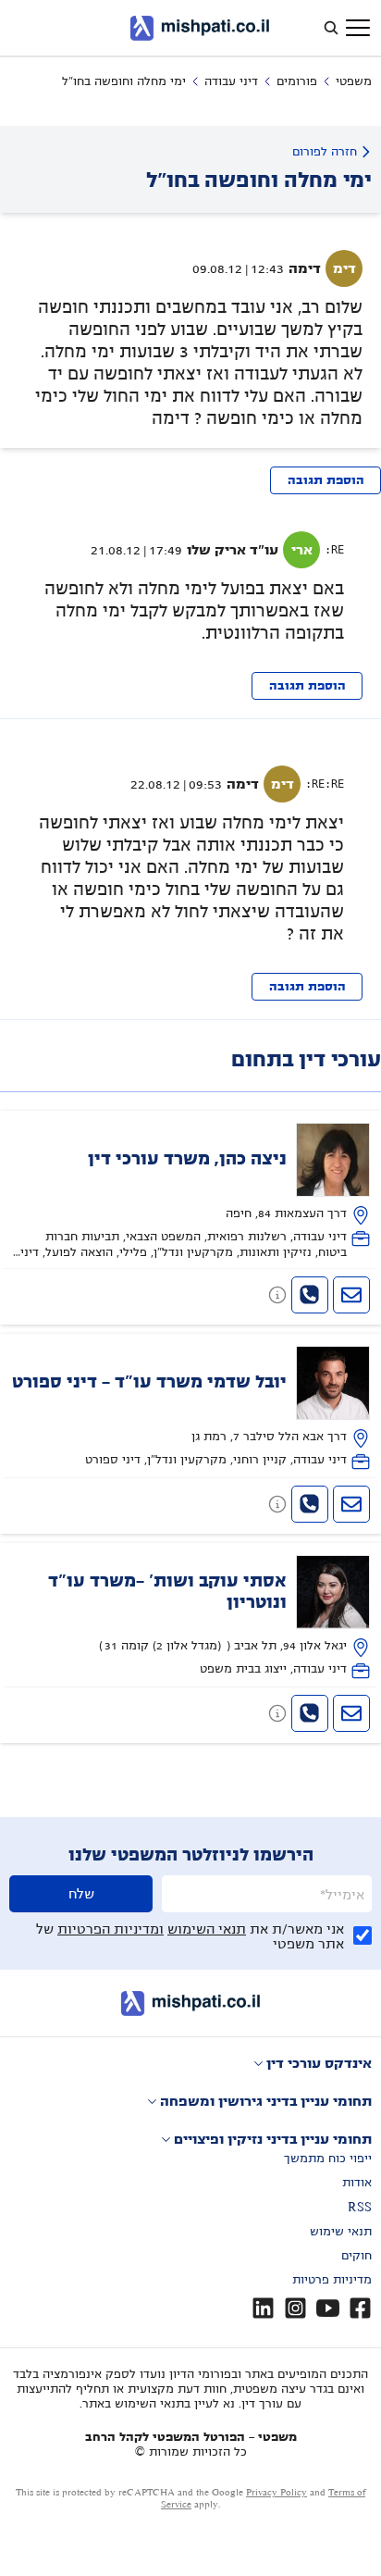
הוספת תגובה (326, 480)
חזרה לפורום (325, 152)
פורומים (297, 81)
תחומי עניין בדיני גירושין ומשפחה (266, 2101)
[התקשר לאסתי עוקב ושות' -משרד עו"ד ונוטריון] (310, 1713)
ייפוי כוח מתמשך (328, 2159)
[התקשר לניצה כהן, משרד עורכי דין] (310, 1295)
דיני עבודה (231, 81)
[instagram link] (295, 2308)
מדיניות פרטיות (332, 2280)
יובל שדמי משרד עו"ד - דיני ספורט (149, 1382)
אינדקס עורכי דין (319, 2063)
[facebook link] (360, 2308)
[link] (191, 1192)
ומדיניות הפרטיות (111, 1929)
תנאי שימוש (341, 2232)
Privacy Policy (277, 2492)
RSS (360, 2208)
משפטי (354, 81)
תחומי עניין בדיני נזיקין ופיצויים (273, 2139)
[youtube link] (328, 2308)
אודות (357, 2183)
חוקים (356, 2256)
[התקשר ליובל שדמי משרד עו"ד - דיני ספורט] (310, 1504)
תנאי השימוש (207, 1929)
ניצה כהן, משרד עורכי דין (187, 1159)
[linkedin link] (263, 2308)
